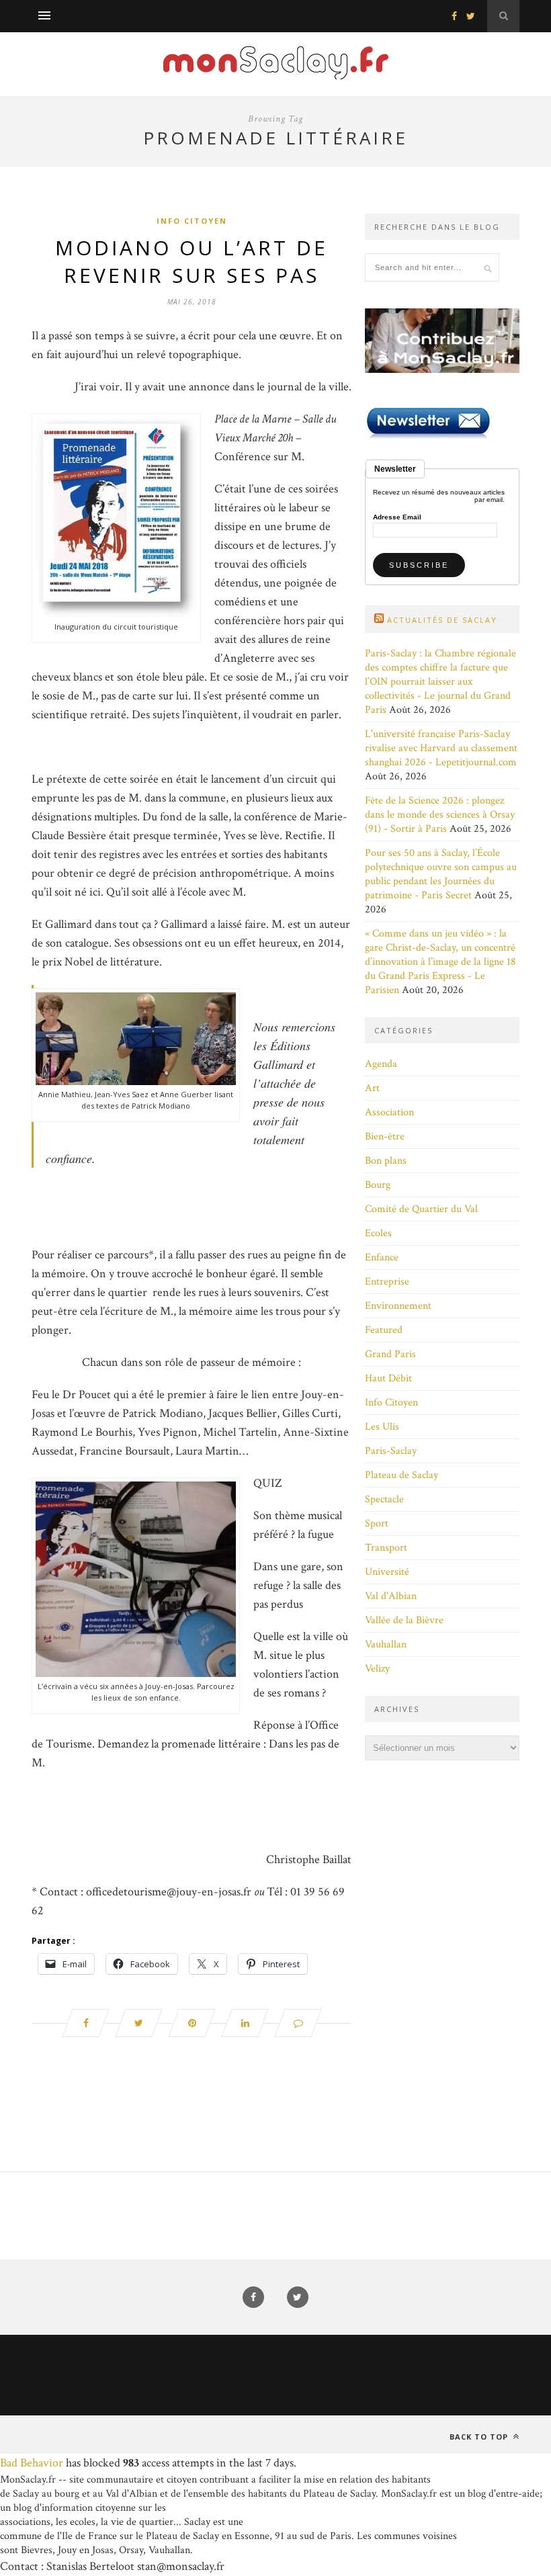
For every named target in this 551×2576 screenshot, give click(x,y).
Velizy (377, 1669)
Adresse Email (397, 517)
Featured (384, 1330)
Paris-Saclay (391, 1451)
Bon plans (386, 1161)
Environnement (398, 1306)
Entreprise (387, 1282)
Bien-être (385, 1136)
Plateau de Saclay (401, 1475)
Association (389, 1112)
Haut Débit (388, 1378)
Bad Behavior (32, 2463)
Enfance (382, 1257)
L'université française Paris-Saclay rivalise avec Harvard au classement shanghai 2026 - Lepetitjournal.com (441, 748)
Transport (386, 1548)
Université (387, 1572)
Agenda (381, 1064)
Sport (377, 1523)
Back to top (480, 2437)
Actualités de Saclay (442, 620)
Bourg (378, 1185)
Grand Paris (390, 1354)
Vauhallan (386, 1644)
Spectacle (384, 1499)
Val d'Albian (391, 1596)
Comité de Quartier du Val (421, 1209)
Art (372, 1088)
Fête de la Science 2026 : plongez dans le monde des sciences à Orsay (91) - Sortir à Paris (440, 815)
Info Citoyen (192, 221)
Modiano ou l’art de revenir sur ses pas (192, 261)
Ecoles (378, 1233)
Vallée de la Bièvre (404, 1620)
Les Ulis (382, 1427)
